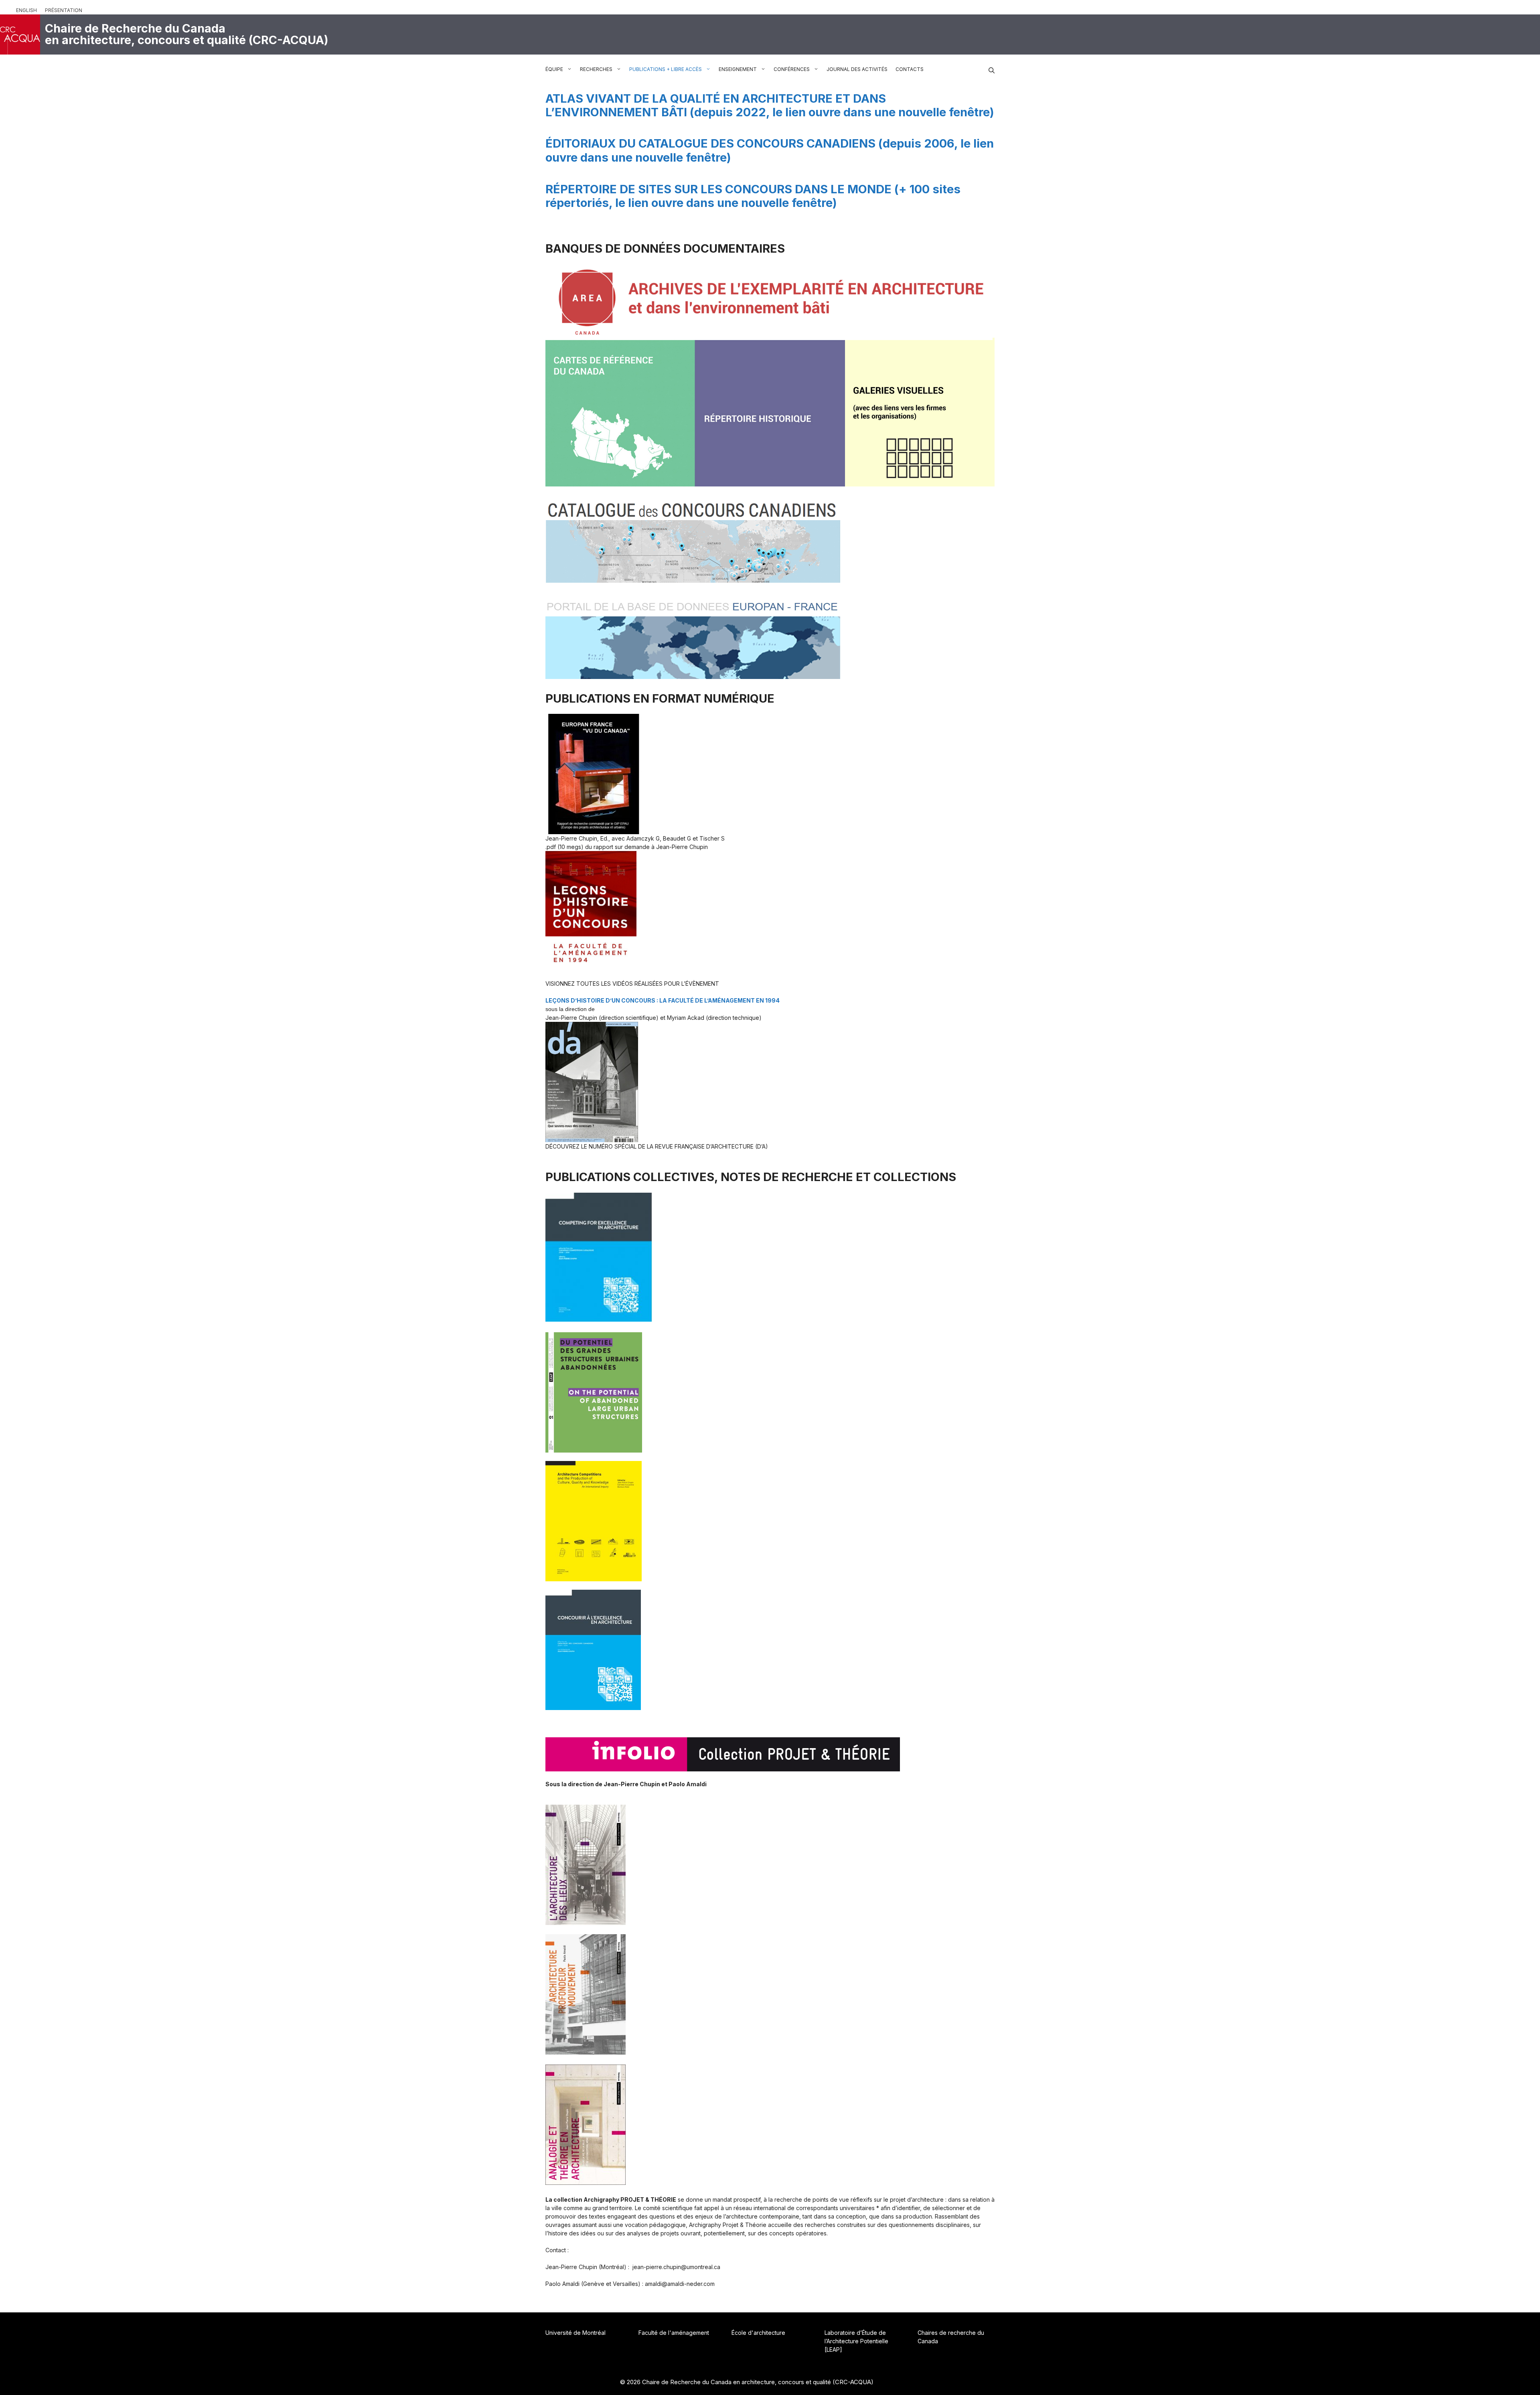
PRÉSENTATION (64, 10)
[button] (992, 69)
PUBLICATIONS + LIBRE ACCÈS (666, 69)
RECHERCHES (596, 69)
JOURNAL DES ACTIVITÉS (857, 69)
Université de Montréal (575, 2333)
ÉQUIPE (554, 69)
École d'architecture (758, 2333)
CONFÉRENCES (792, 69)
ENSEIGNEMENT (738, 69)
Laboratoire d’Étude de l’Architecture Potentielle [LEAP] (856, 2341)
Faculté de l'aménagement (674, 2333)
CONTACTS (910, 69)
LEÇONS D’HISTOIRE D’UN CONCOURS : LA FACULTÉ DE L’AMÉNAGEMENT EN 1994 (663, 1000)
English (26, 10)
